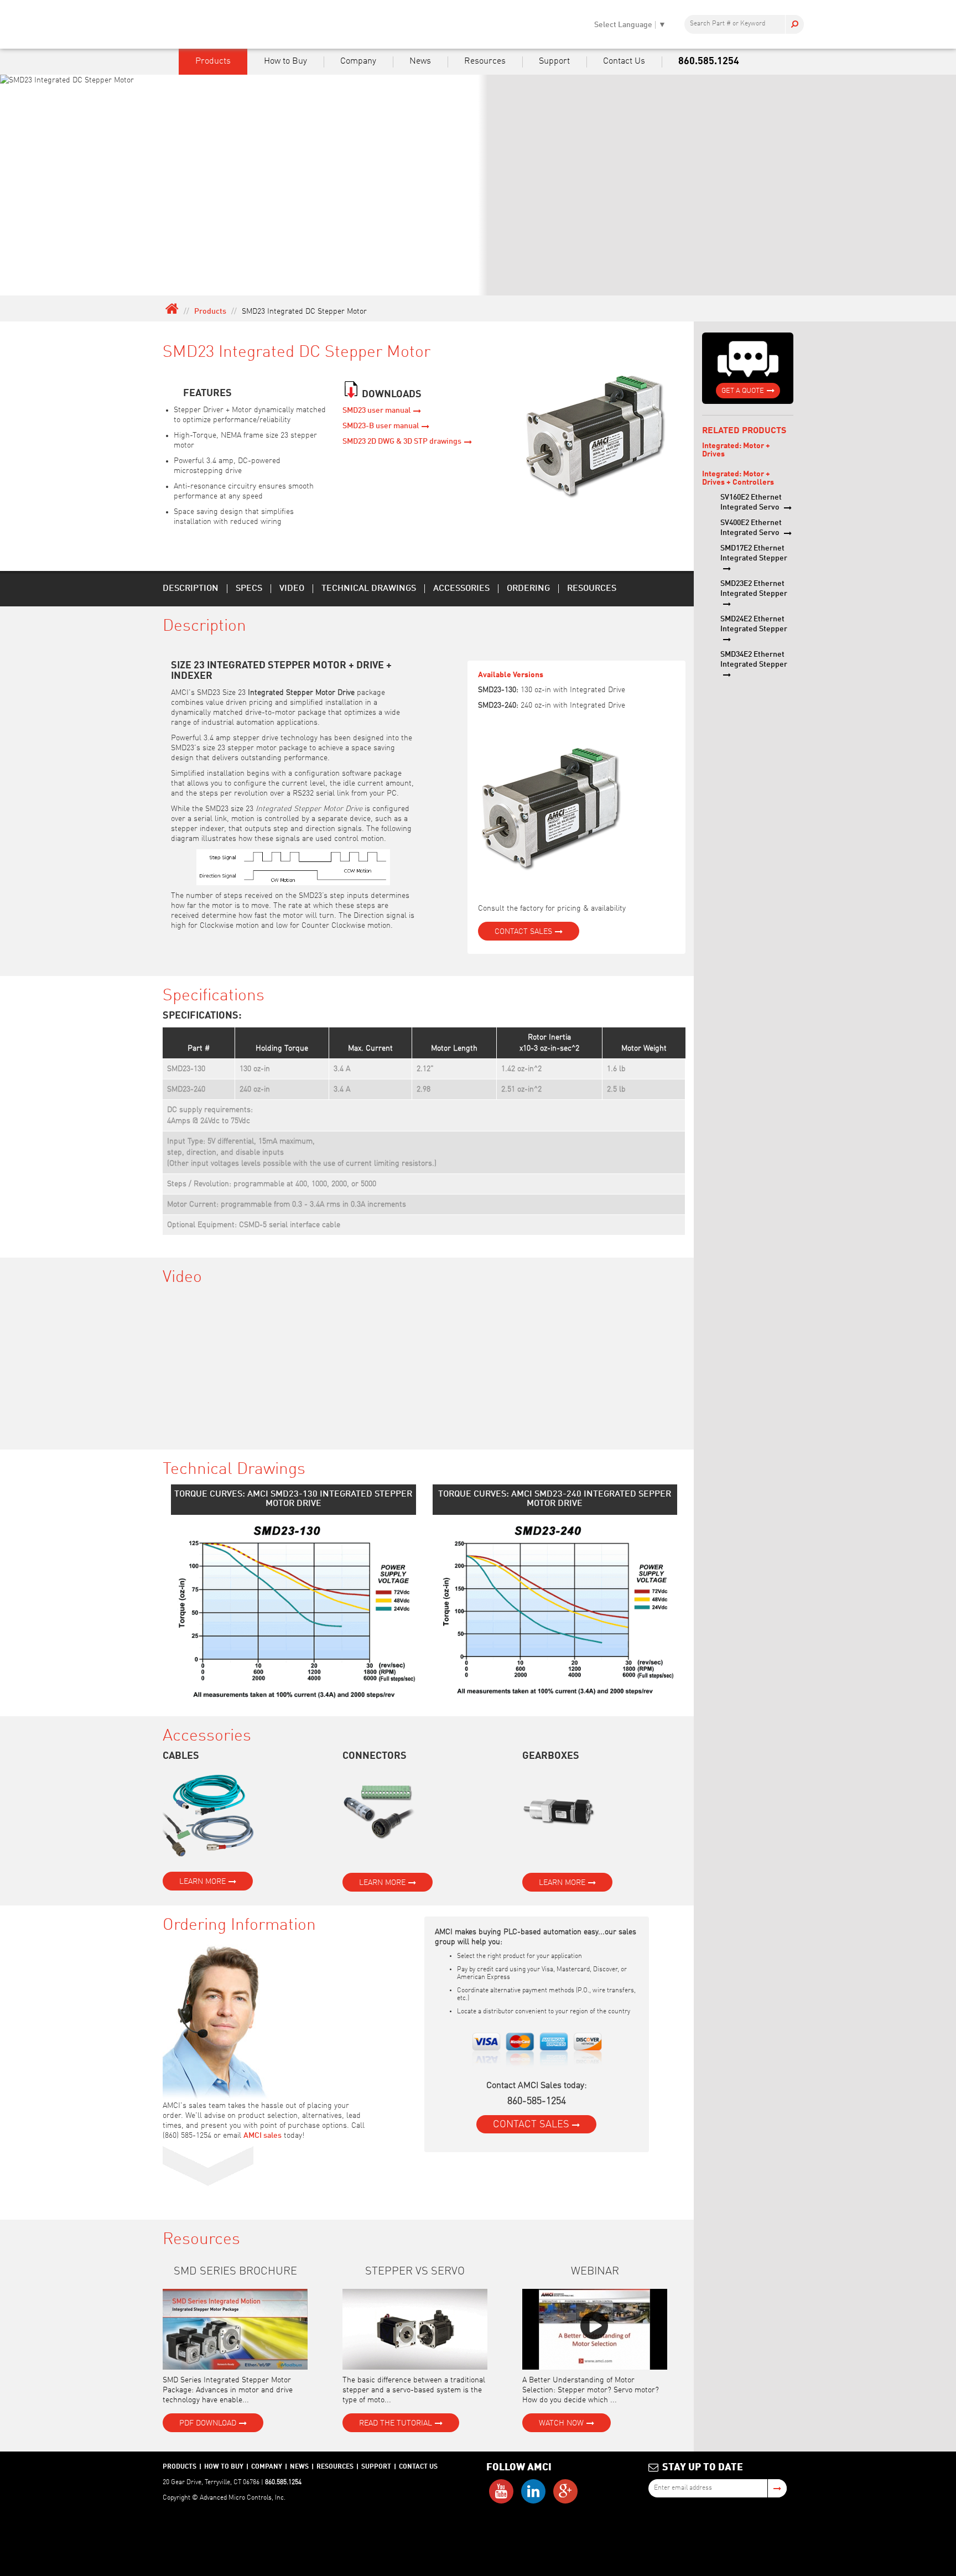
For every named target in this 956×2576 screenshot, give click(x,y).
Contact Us (624, 61)
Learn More (202, 1882)
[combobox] (744, 24)
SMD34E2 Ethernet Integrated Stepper (754, 659)
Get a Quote (743, 391)
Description (191, 589)
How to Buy (285, 61)
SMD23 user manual (376, 411)
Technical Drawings (369, 589)
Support (554, 61)
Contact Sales (523, 932)
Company (358, 61)
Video (292, 589)
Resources (485, 61)
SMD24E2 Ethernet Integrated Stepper (754, 624)
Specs (249, 589)
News (420, 61)
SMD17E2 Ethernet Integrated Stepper (754, 553)
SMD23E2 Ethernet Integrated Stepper (754, 589)
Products (213, 61)
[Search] (794, 24)
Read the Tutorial (396, 2423)
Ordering (528, 589)
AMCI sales (263, 2136)
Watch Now (561, 2423)
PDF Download (208, 2423)
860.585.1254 (709, 61)
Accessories (461, 589)
